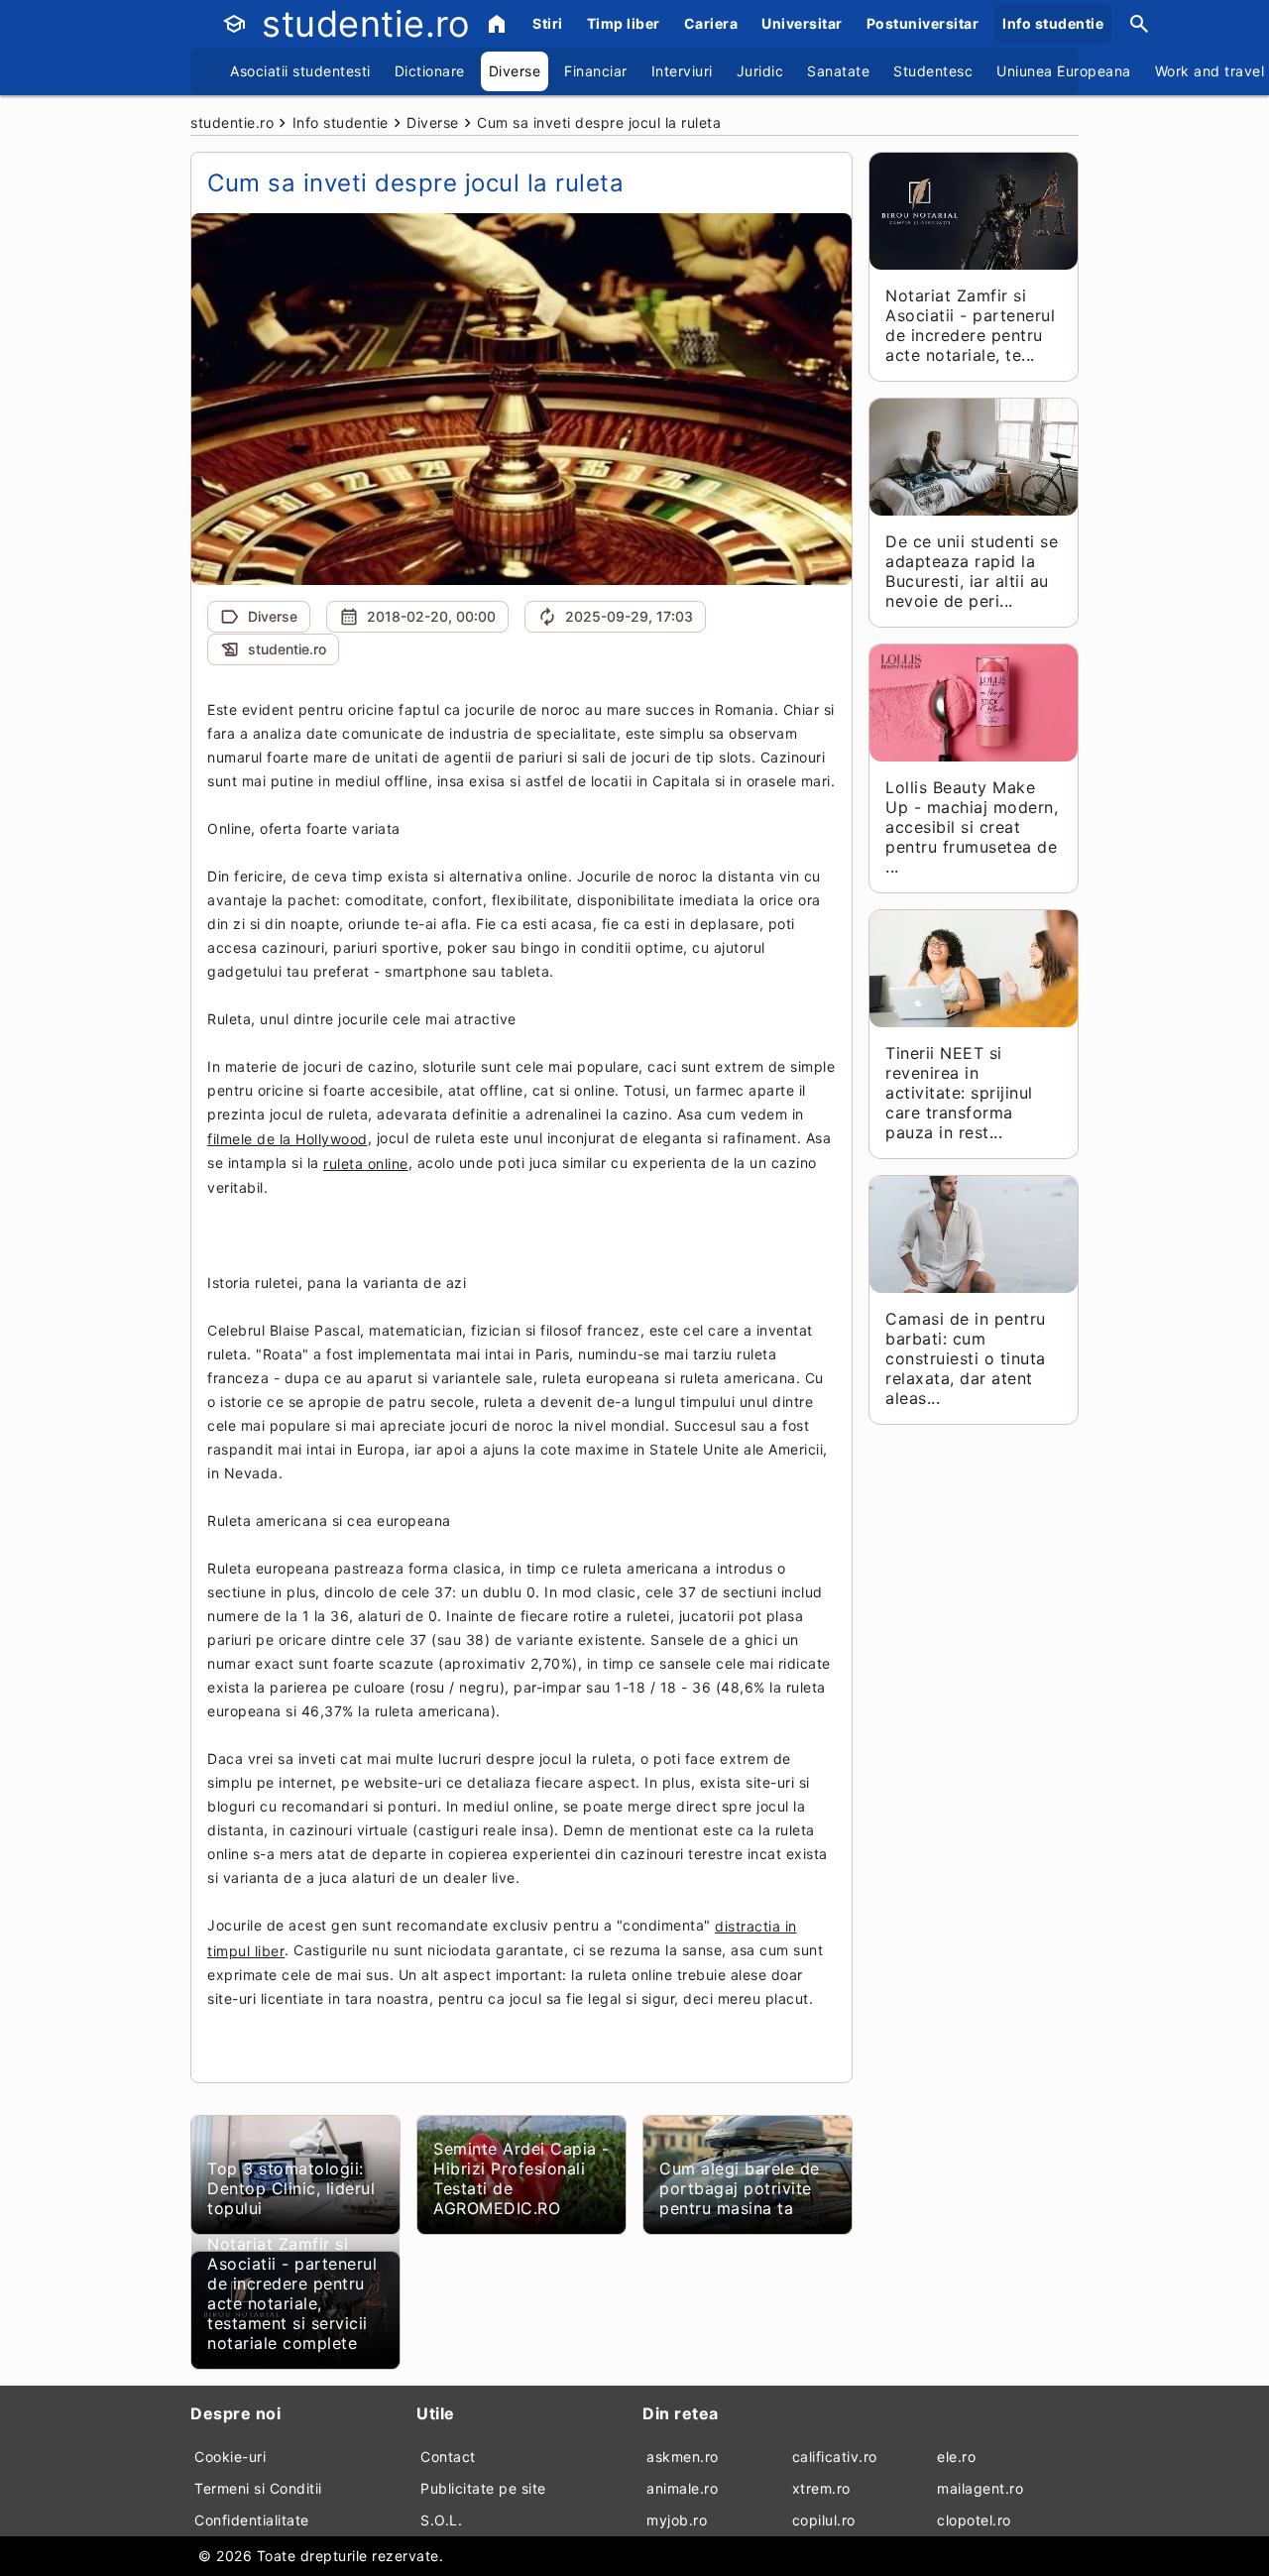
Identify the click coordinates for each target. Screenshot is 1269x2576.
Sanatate (838, 71)
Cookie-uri (230, 2457)
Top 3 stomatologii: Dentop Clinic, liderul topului (291, 2188)
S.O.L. (441, 2520)
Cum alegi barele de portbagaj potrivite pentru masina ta (740, 2188)
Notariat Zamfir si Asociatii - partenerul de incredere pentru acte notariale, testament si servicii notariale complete (292, 2293)
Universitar (802, 23)
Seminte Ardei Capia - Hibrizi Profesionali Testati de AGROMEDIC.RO (521, 2178)
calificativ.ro (835, 2457)
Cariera (711, 23)
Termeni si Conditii (258, 2488)
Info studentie (1053, 23)
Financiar (596, 71)
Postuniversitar (923, 23)
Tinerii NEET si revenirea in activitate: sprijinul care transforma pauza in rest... (959, 1093)
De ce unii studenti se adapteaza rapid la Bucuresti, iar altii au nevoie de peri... (972, 571)
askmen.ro (683, 2457)
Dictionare (430, 71)
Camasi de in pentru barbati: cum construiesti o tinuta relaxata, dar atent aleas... (966, 1358)
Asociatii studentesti (300, 71)
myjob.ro (677, 2520)
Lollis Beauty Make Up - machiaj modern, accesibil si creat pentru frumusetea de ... (972, 827)
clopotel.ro (974, 2520)
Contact (448, 2457)
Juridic (760, 71)
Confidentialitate (252, 2520)
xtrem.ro (821, 2488)
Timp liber (624, 23)
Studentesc (933, 71)
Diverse (515, 71)
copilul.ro (824, 2520)
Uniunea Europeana (1064, 71)
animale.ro (682, 2488)
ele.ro (956, 2457)
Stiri (548, 23)
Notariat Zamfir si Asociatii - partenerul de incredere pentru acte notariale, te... (970, 325)
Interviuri (682, 71)
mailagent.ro (980, 2488)
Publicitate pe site (483, 2488)
